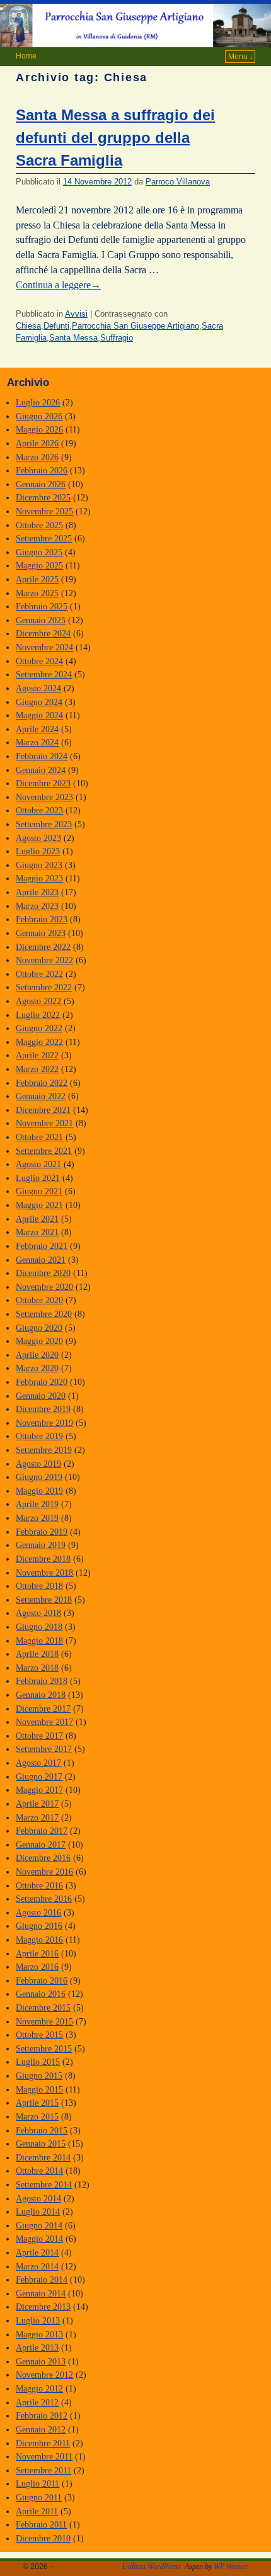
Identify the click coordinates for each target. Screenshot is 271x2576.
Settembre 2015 (44, 2048)
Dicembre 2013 (43, 2307)
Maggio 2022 (39, 1042)
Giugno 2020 (39, 1328)
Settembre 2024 (44, 674)
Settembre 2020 (44, 1314)
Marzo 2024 (37, 742)
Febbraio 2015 (42, 2130)
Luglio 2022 (38, 1015)
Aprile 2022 (37, 1055)
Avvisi (76, 314)
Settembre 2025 (44, 538)
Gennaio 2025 (41, 620)
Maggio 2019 (39, 1491)
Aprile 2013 (37, 2347)
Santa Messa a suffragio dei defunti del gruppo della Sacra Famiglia (115, 138)
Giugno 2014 (39, 2225)
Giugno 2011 (39, 2497)
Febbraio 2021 (42, 1246)
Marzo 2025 (37, 593)
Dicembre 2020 (43, 1273)
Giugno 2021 (39, 1191)
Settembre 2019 (44, 1450)
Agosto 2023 (38, 838)
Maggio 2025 (39, 565)
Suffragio (117, 338)
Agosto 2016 (38, 1912)
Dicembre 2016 (43, 1858)
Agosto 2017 (38, 1763)
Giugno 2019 (39, 1477)
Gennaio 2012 (41, 2429)
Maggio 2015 (39, 2089)
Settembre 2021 (44, 1151)
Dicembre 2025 (43, 497)
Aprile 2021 (37, 1219)
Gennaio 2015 (41, 2144)
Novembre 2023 (44, 797)
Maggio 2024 (39, 715)
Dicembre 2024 (43, 633)
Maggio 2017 (39, 1790)
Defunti (56, 326)
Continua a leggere (58, 285)
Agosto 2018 (38, 1613)
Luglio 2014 (38, 2212)
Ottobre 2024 (39, 661)
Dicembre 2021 (43, 1110)
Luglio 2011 (37, 2483)
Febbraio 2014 (42, 2279)
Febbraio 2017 (42, 1831)
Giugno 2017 (39, 1777)
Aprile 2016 (37, 1953)
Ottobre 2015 (39, 2035)
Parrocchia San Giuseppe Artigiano (135, 326)
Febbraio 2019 (42, 1532)
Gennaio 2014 (41, 2293)
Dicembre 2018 (43, 1559)
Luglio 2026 (38, 402)
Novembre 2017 (44, 1722)
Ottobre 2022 (39, 974)
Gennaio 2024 (41, 770)
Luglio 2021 (38, 1178)
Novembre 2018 (44, 1573)
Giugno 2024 (39, 702)
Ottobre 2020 (39, 1300)
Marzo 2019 (37, 1518)
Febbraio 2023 (42, 919)
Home (26, 56)
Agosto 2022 (38, 1001)
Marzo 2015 (37, 2116)
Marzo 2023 (37, 906)
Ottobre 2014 (39, 2171)
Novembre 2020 (44, 1287)
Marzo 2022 (37, 1069)
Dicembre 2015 (43, 2008)
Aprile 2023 (37, 892)
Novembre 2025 (44, 511)
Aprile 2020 (37, 1355)
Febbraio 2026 (42, 470)
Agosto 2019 (38, 1464)
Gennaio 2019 (41, 1545)
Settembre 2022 (44, 987)
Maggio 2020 (39, 1341)
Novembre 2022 (44, 960)
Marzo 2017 (37, 1817)
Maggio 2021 (39, 1205)
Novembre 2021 (44, 1123)
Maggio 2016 (39, 1940)
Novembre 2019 (44, 1423)
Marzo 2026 (37, 457)
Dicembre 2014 (43, 2157)
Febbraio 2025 (42, 606)
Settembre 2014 (44, 2184)
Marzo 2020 (37, 1368)
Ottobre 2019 (39, 1436)
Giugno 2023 (39, 865)
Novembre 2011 (44, 2456)
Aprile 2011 (37, 2511)
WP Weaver (231, 2567)
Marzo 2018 (37, 1668)
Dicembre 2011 (43, 2443)
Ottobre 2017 (39, 1736)
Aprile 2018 (37, 1654)
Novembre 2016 (44, 1872)
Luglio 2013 (38, 2320)
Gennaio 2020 (41, 1396)
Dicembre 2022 (43, 947)
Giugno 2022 (39, 1028)
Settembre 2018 (44, 1600)
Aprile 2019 (37, 1504)
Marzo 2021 (37, 1232)
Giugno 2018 (39, 1627)
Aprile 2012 (37, 2402)
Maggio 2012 (39, 2388)
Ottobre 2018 (39, 1586)
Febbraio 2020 (42, 1382)
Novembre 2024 (44, 647)
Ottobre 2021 (39, 1137)
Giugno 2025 (39, 552)
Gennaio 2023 (41, 933)
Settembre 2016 (44, 1899)
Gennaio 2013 (41, 2361)
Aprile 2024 (37, 729)
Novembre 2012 (44, 2375)
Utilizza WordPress (152, 2567)
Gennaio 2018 (41, 1695)
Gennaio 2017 (41, 1844)
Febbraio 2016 (42, 1980)
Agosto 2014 (38, 2198)
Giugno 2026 (39, 416)
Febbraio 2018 (42, 1681)
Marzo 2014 (37, 2266)
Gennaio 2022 (41, 1096)
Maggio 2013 (39, 2334)
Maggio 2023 (39, 878)
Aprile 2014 (37, 2252)
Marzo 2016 (37, 1967)
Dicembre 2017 (43, 1709)
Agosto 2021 (38, 1164)
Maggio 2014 (39, 2239)
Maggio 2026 (39, 429)
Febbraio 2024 (42, 756)
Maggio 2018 (39, 1641)
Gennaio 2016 (41, 1994)
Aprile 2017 (37, 1804)
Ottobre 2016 (39, 1885)
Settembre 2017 (44, 1749)
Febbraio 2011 (41, 2524)
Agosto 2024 (38, 688)
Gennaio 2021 (41, 1260)
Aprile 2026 (37, 443)
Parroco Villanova (178, 182)
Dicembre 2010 (43, 2538)
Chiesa (28, 326)
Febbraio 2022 (42, 1083)
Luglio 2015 (38, 2062)
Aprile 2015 (37, 2103)
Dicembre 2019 (43, 1409)
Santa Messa (73, 338)
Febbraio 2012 (42, 2415)
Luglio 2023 (38, 851)
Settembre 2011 (43, 2470)
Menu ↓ (241, 57)
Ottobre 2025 (39, 525)
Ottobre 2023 (39, 810)
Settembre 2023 (44, 824)
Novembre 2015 (44, 2021)
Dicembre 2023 (43, 783)
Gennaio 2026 (41, 484)
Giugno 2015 (39, 2076)
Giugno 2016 (39, 1926)
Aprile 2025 (37, 579)
